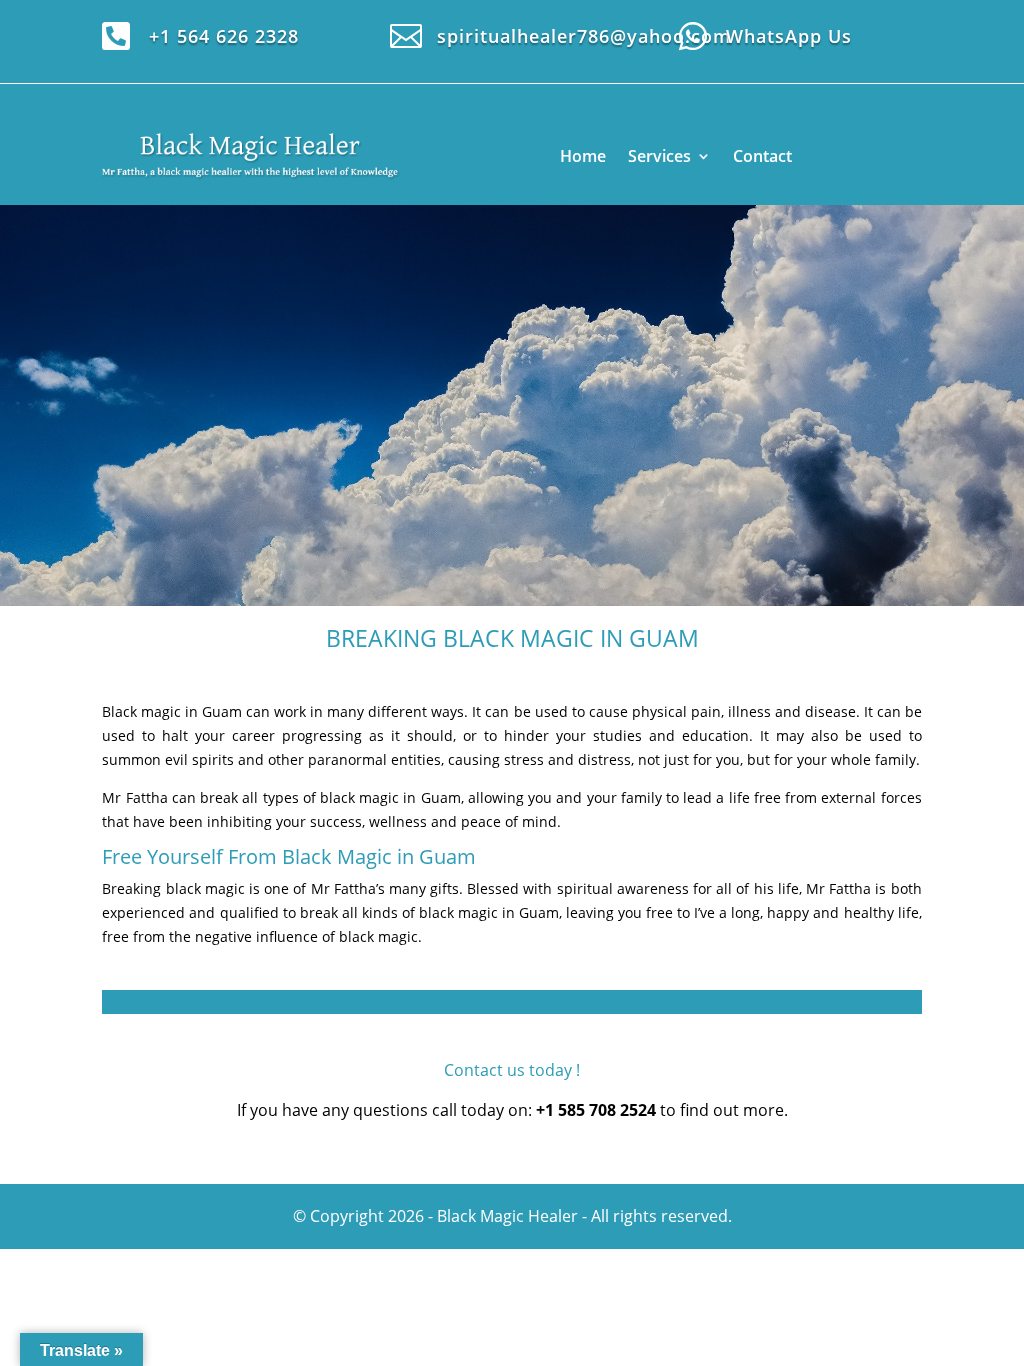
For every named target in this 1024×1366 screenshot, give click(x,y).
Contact (762, 156)
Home (583, 156)
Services (659, 156)
